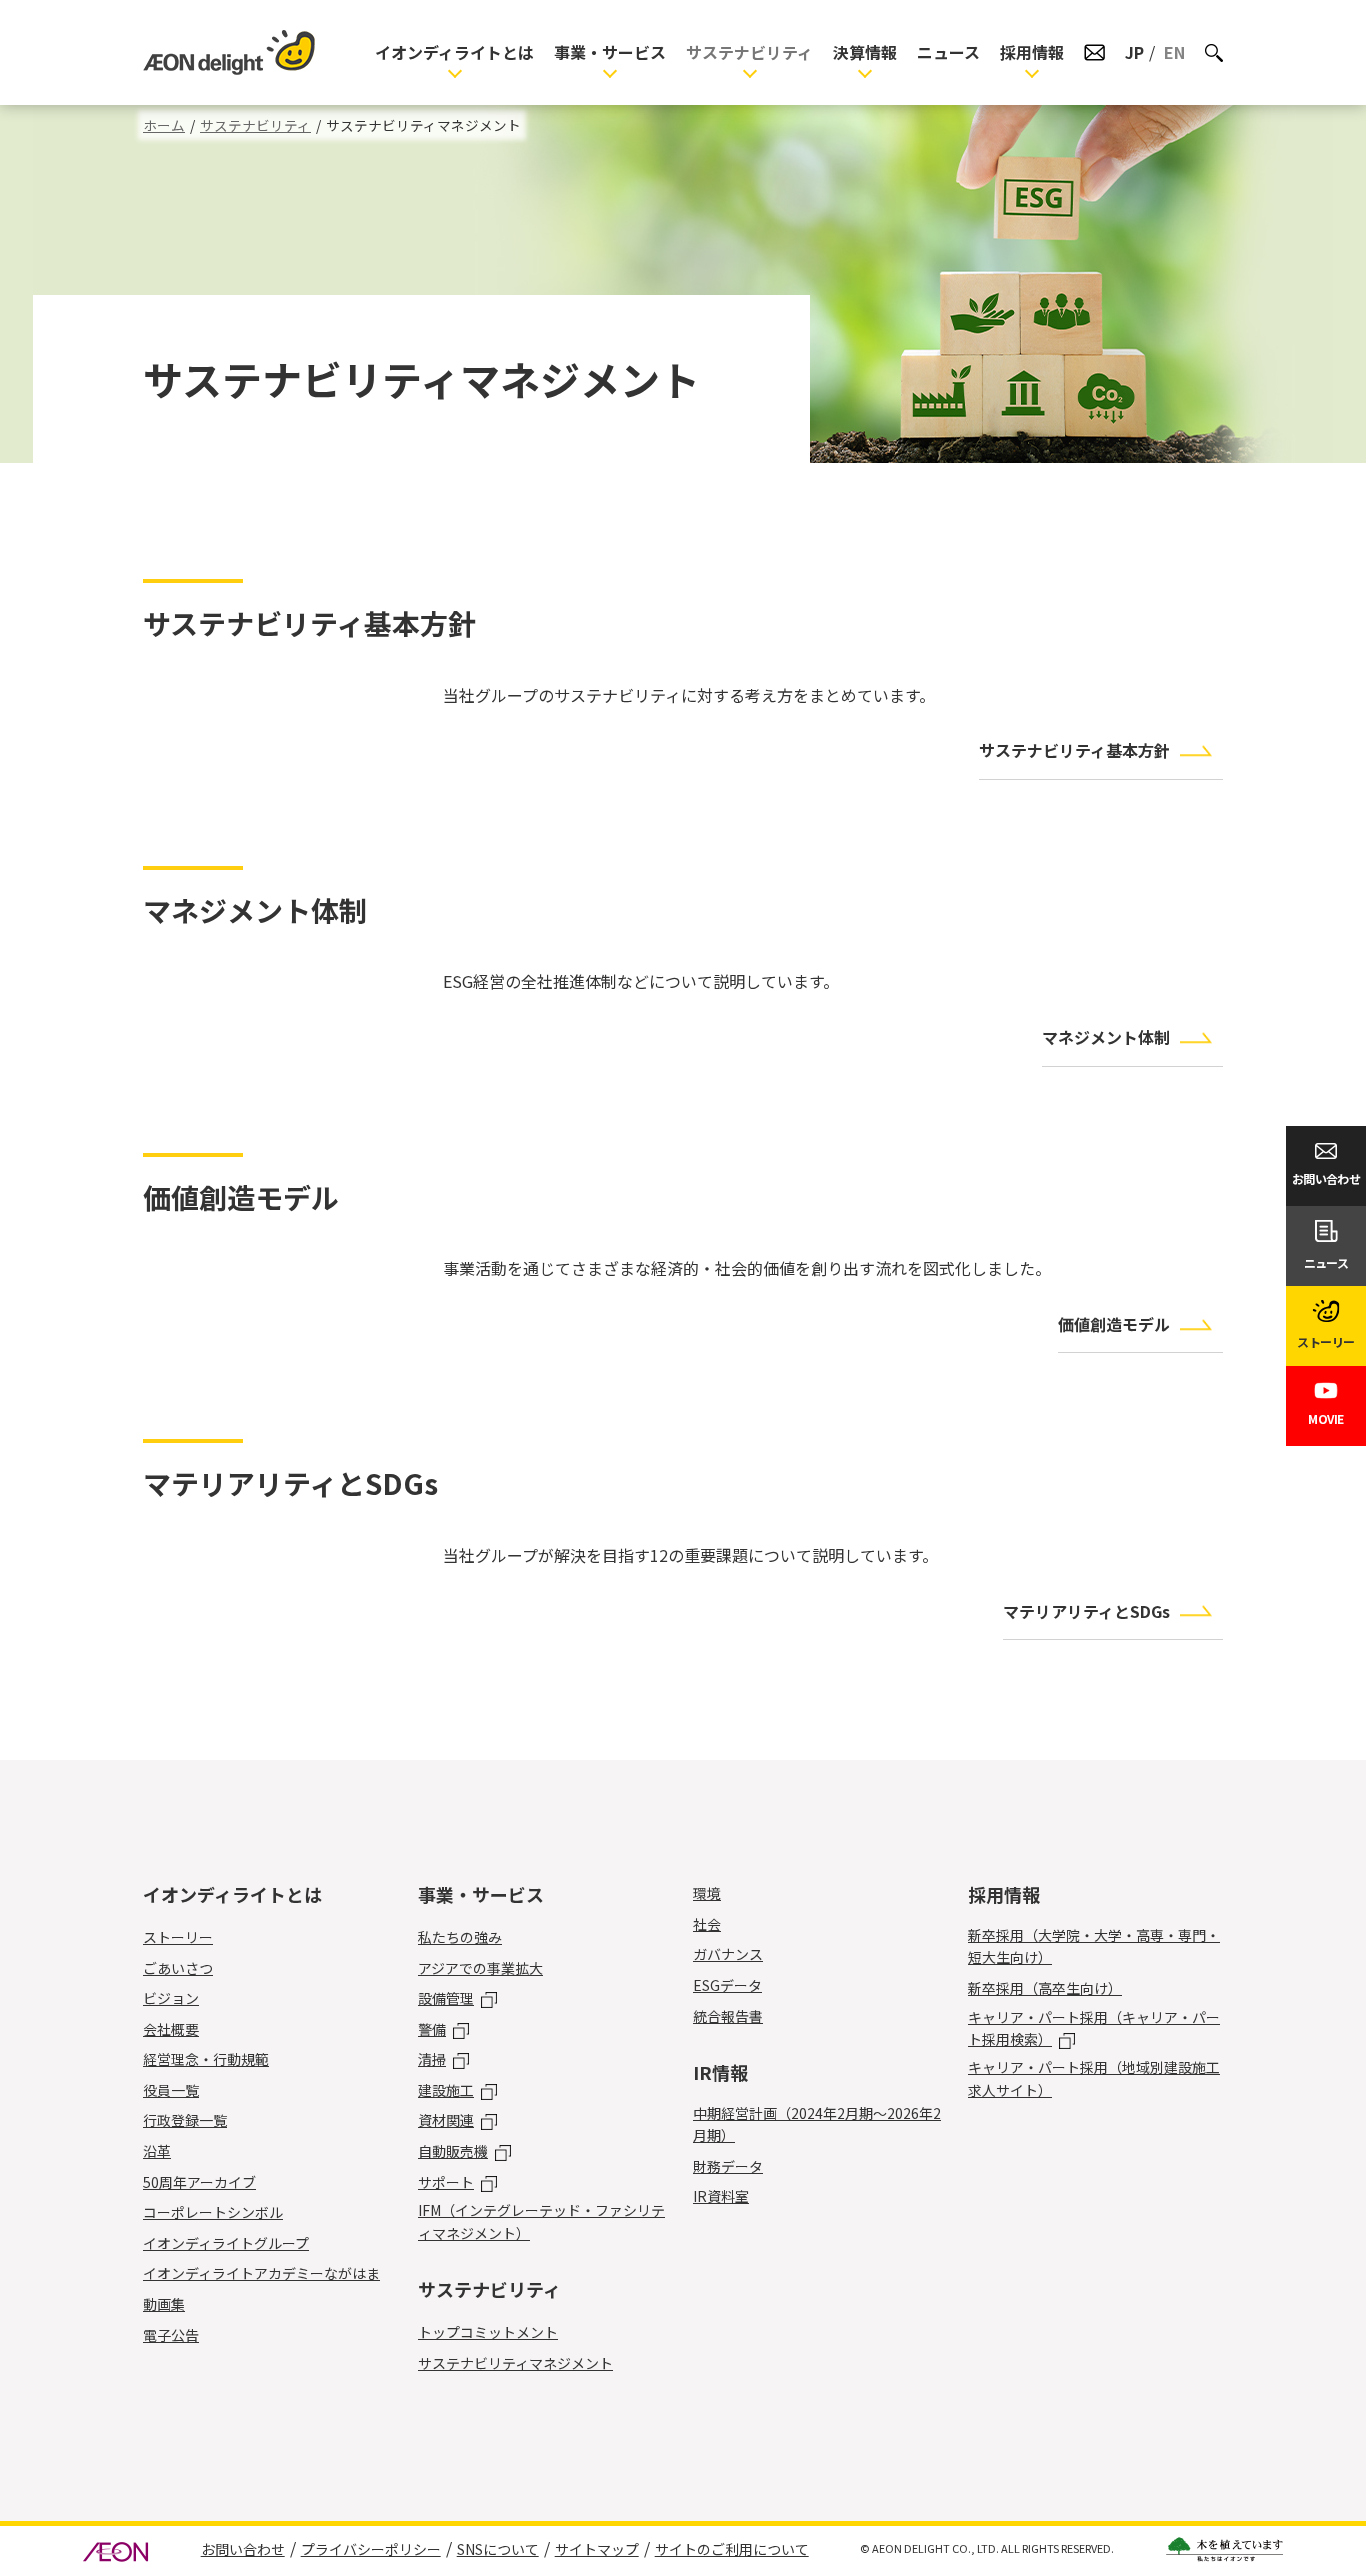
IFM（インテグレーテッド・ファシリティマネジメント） (541, 2221)
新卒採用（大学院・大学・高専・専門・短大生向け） (1094, 1946)
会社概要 (171, 2029)
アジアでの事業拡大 (480, 1968)
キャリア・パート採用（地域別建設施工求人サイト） (1094, 2078)
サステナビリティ (749, 52)
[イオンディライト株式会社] (229, 52)
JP (1134, 52)
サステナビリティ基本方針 (1074, 750)
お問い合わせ (243, 2549)
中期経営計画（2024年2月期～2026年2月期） (817, 2124)
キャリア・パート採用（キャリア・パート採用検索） (1094, 2028)
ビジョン (171, 1998)
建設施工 (446, 2090)
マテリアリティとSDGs (1086, 1611)
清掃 (432, 2059)
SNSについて (498, 2549)
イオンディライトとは (454, 52)
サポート (446, 2182)
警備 (432, 2029)
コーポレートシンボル (213, 2212)
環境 (707, 1893)
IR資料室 (721, 2196)
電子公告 (171, 2335)
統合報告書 (728, 2016)
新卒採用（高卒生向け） (1045, 1988)
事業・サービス (610, 52)
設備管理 (446, 1998)
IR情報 (720, 2072)
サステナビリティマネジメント (515, 2363)
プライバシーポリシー (371, 2549)
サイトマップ (597, 2549)
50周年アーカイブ (199, 2182)
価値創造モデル (1114, 1324)
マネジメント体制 (1106, 1037)
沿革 (157, 2151)
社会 (707, 1924)
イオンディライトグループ (226, 2243)
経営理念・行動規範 (206, 2059)
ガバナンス (728, 1954)
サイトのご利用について (732, 2549)
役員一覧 (171, 2090)
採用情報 (1032, 52)
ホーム (164, 125)
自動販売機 (453, 2151)
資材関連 (446, 2120)
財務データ (728, 2166)
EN (1174, 52)
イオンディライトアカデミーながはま (261, 2273)
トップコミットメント (488, 2332)
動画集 (164, 2304)
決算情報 (865, 52)
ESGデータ (727, 1985)
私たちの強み (460, 1937)
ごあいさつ (178, 1968)
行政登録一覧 (185, 2120)
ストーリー (178, 1937)
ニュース (948, 52)
